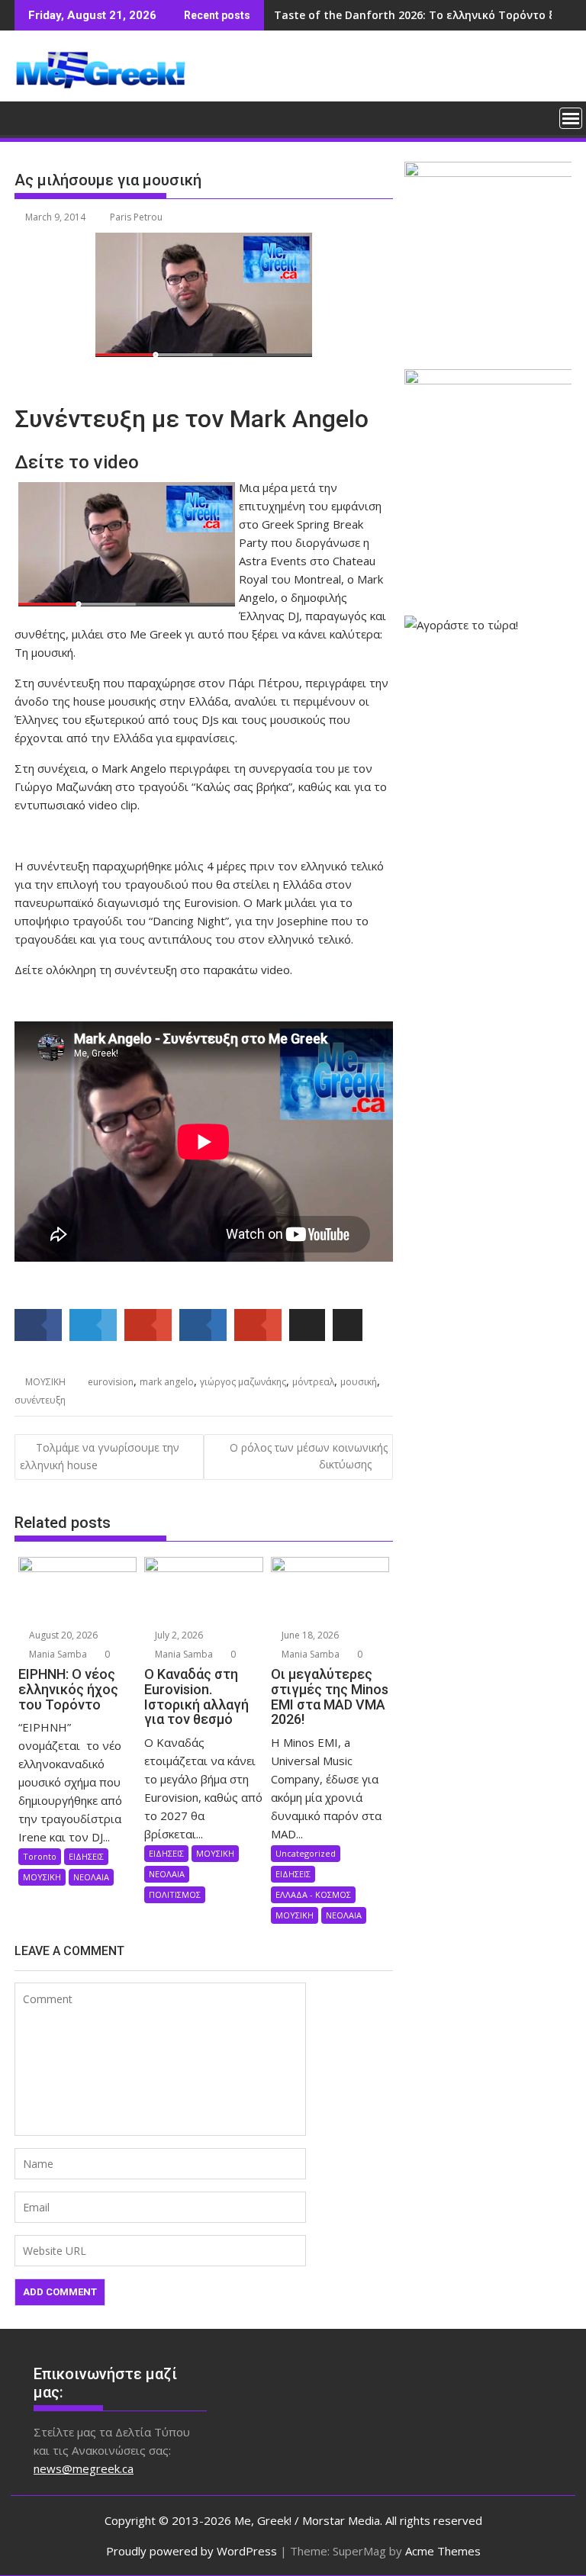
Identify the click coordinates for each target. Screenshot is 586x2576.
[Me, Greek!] (29, 117)
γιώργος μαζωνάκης (243, 1382)
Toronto (40, 1856)
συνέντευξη (40, 1400)
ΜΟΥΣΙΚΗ (45, 1382)
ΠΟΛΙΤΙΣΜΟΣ (175, 1894)
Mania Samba (57, 1654)
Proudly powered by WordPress (192, 2551)
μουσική (359, 1382)
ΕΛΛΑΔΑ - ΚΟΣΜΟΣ (313, 1894)
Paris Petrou (136, 217)
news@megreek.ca (84, 2468)
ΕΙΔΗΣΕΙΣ (86, 1856)
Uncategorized (306, 1853)
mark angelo (167, 1382)
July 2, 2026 (178, 1635)
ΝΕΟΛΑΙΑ (91, 1877)
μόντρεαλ (313, 1382)
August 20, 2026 (62, 1635)
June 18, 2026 (309, 1635)
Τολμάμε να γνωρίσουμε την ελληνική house (100, 1456)
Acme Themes (443, 2551)
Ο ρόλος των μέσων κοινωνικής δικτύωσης (309, 1456)
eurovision (111, 1382)
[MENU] (571, 118)
